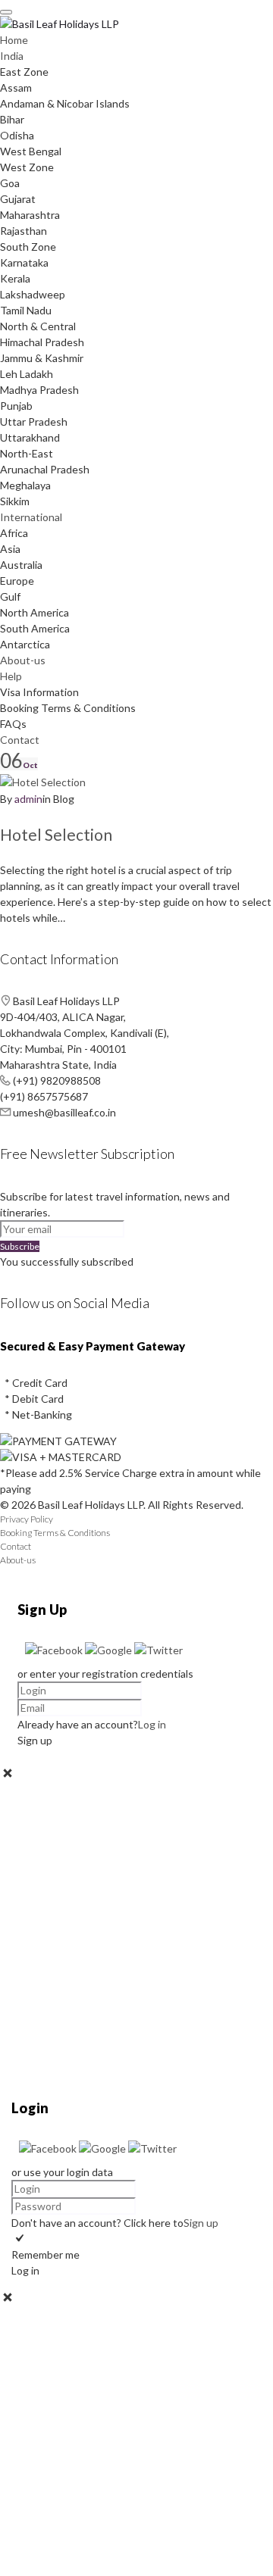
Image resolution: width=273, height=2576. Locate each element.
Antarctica (25, 644)
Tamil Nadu (26, 310)
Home (14, 40)
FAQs (13, 724)
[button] (55, 1650)
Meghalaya (25, 485)
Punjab (16, 406)
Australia (21, 565)
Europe (17, 581)
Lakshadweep (33, 294)
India (12, 56)
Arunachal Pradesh (45, 469)
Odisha (17, 135)
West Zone (27, 167)
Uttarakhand (30, 437)
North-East (27, 453)
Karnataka (24, 262)
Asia (10, 549)
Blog (64, 799)
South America (35, 628)
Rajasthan (24, 231)
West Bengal (31, 151)
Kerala (15, 278)
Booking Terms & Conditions (68, 708)
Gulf (10, 596)
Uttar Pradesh (34, 422)
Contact (20, 740)
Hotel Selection (56, 834)
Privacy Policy (27, 1519)
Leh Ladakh (27, 374)
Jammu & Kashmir (42, 358)
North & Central (38, 326)
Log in (152, 1724)
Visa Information (39, 692)
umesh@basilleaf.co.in (64, 1112)
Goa (10, 183)
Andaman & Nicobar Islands (65, 103)
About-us (23, 660)
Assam (16, 87)
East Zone (24, 72)
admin (28, 799)
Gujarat (18, 199)
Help (11, 676)
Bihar (12, 119)
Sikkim (15, 501)
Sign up (201, 2223)
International (31, 517)
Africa (14, 533)
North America (35, 612)
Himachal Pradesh (42, 342)
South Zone (28, 247)
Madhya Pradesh (39, 390)
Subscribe (20, 1246)
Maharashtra (30, 215)
